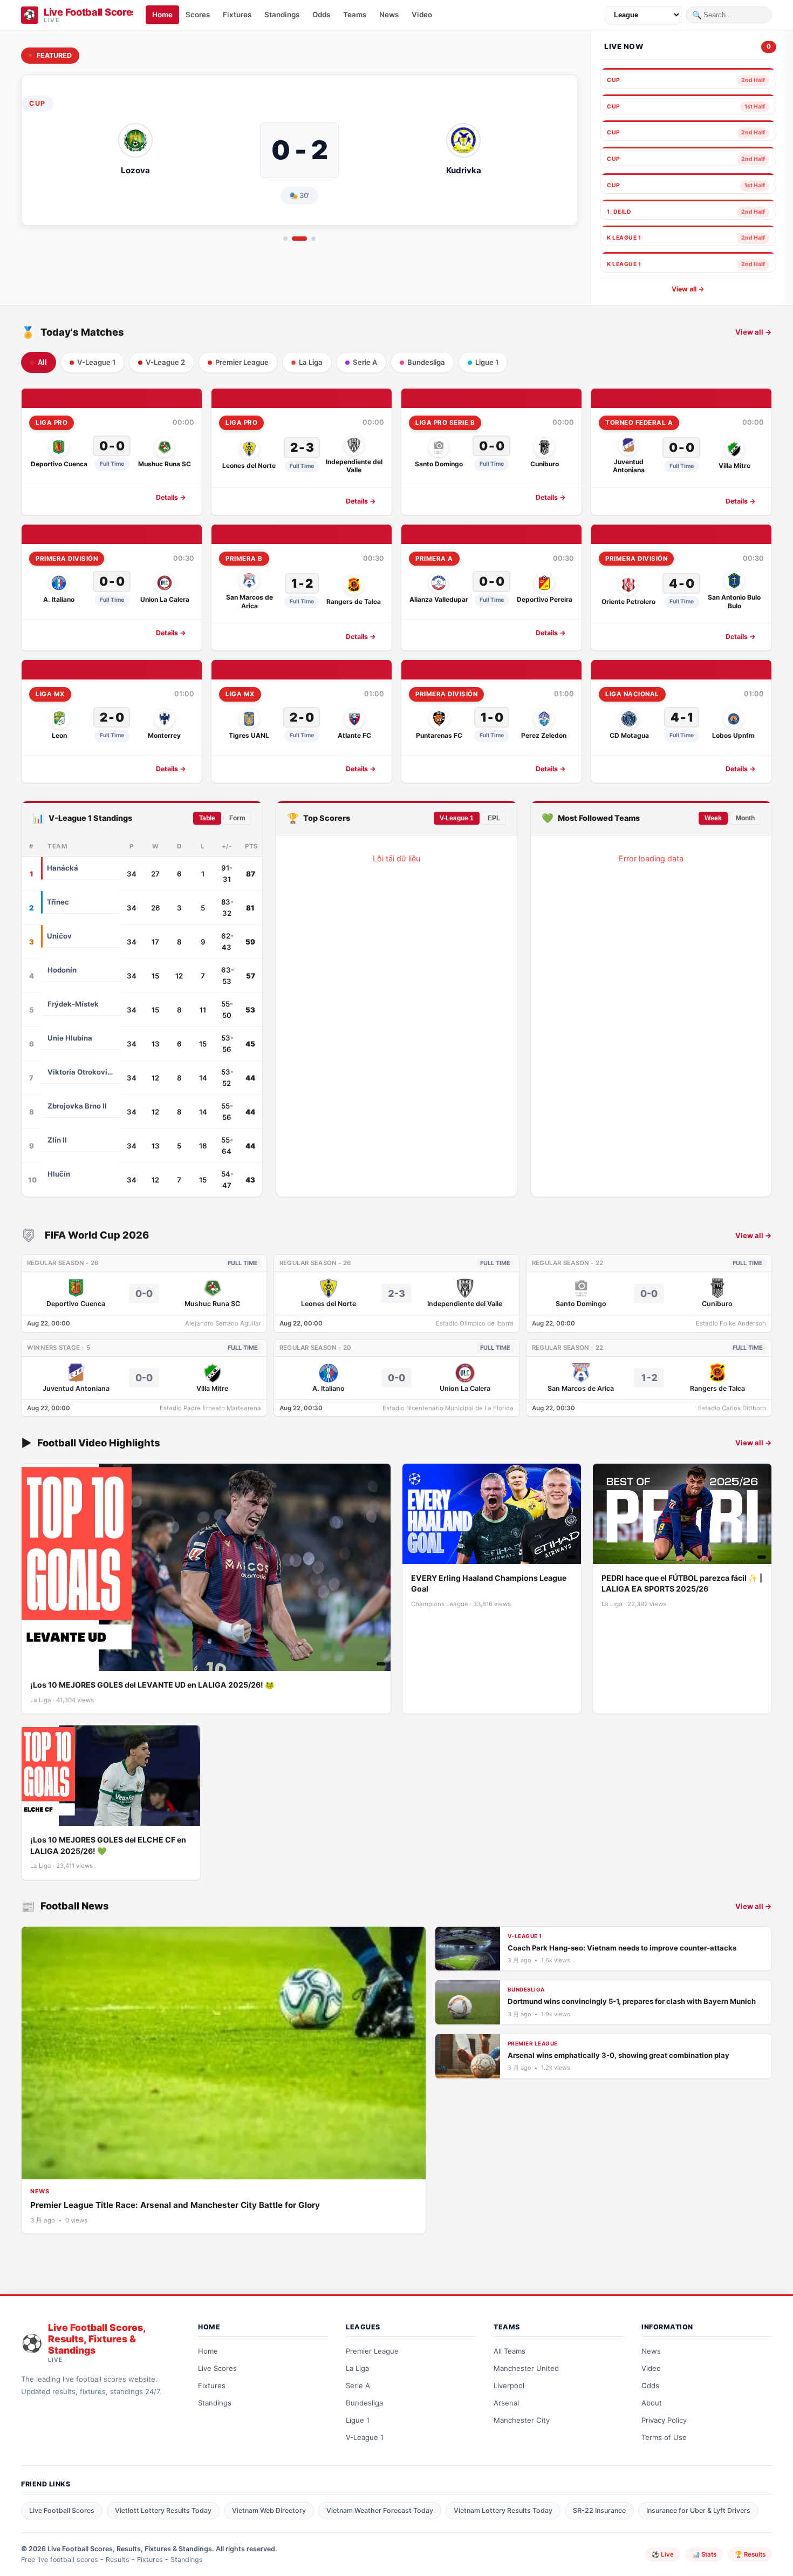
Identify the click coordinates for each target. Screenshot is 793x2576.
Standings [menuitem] (282, 15)
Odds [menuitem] (321, 15)
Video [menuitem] (422, 15)
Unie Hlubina (70, 1038)
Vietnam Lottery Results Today (503, 2510)
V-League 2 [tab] (165, 362)
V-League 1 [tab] (96, 362)
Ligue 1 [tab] (487, 362)
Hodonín (62, 970)
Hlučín (59, 1174)
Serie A (358, 2385)
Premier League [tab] (242, 362)
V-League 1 (457, 818)
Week (713, 818)
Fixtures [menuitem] (237, 15)
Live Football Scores (62, 2510)
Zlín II (57, 1140)
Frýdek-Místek (73, 1004)
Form (237, 818)
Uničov (59, 936)
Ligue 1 (358, 2420)
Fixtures (212, 2385)
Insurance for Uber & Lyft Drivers (698, 2510)
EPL (494, 818)
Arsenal (506, 2403)
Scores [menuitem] (198, 15)
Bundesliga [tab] (426, 362)
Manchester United (526, 2368)
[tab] (285, 239)
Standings (215, 2403)
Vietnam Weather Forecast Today (380, 2510)
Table (207, 818)
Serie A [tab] (365, 362)
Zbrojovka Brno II (77, 1106)
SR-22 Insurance (599, 2510)
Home (208, 2351)
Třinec (58, 902)
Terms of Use (664, 2437)
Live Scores (217, 2368)
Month (745, 818)
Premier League (372, 2351)
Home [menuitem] (162, 15)
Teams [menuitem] (355, 15)
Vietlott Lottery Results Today (163, 2510)
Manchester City (522, 2420)
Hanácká (63, 868)
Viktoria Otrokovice (80, 1072)
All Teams (510, 2351)
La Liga (357, 2368)
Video (651, 2368)
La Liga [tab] (311, 362)
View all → (688, 289)
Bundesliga (364, 2403)
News (651, 2351)
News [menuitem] (389, 15)
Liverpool (509, 2385)
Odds (650, 2385)
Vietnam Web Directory (269, 2510)
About (652, 2403)
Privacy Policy (664, 2420)
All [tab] (42, 362)
